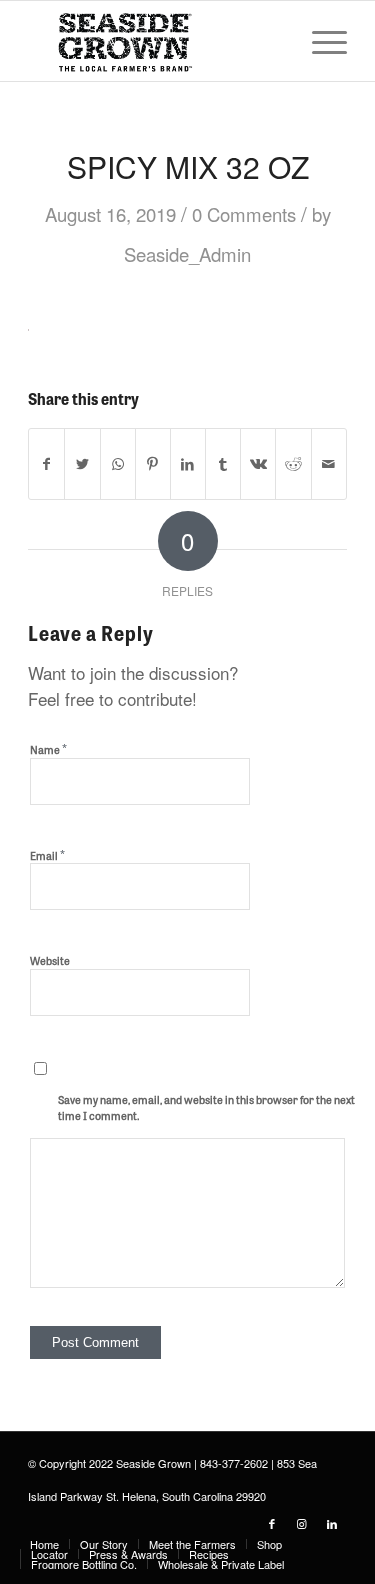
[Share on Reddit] (293, 464)
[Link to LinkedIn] (332, 1523)
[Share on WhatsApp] (118, 464)
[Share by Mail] (329, 464)
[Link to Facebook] (272, 1523)
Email (47, 854)
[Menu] (319, 41)
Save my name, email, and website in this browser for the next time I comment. (206, 1107)
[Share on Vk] (258, 464)
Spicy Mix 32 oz (188, 166)
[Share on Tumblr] (223, 464)
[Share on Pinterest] (153, 464)
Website (50, 960)
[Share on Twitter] (82, 464)
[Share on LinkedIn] (188, 464)
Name (48, 748)
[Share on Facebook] (46, 464)
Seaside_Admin (187, 254)
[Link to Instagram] (302, 1523)
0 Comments (244, 214)
